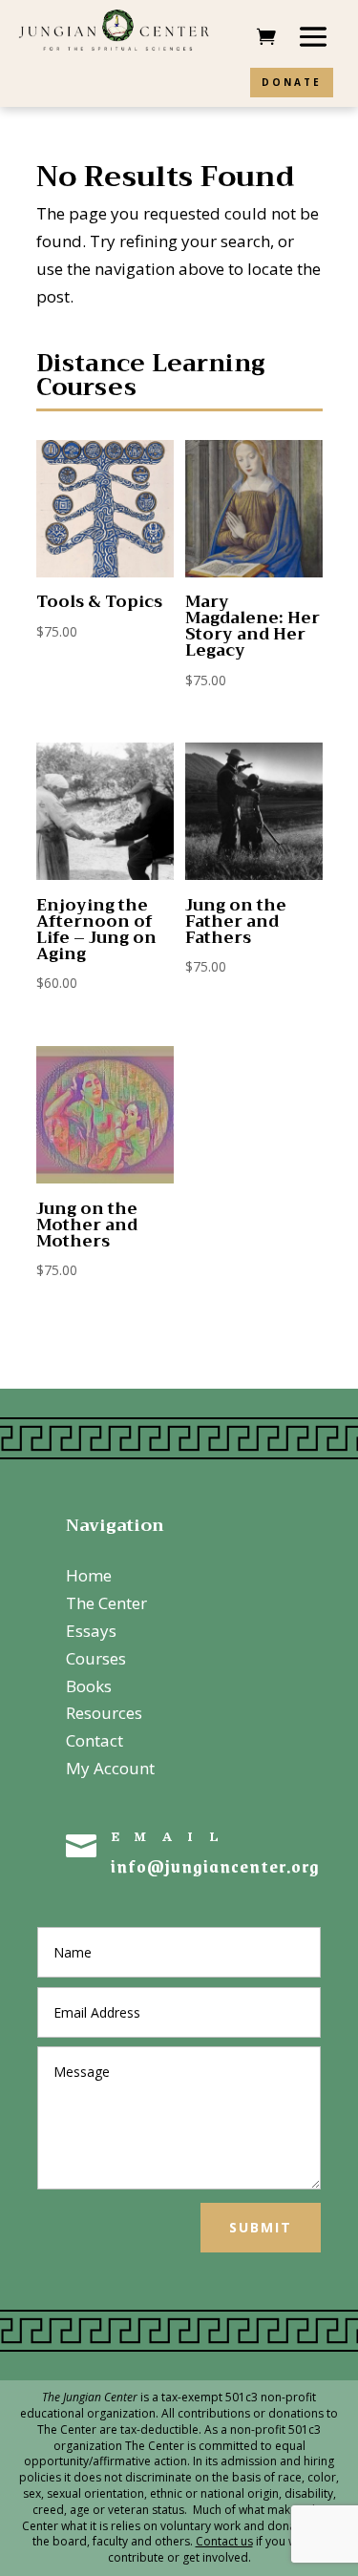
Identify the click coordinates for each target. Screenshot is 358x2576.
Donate (292, 82)
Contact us (224, 2541)
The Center (106, 1603)
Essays (91, 1631)
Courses (96, 1658)
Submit (261, 2227)
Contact (95, 1740)
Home (89, 1575)
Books (89, 1686)
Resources (104, 1713)
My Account (110, 1768)
